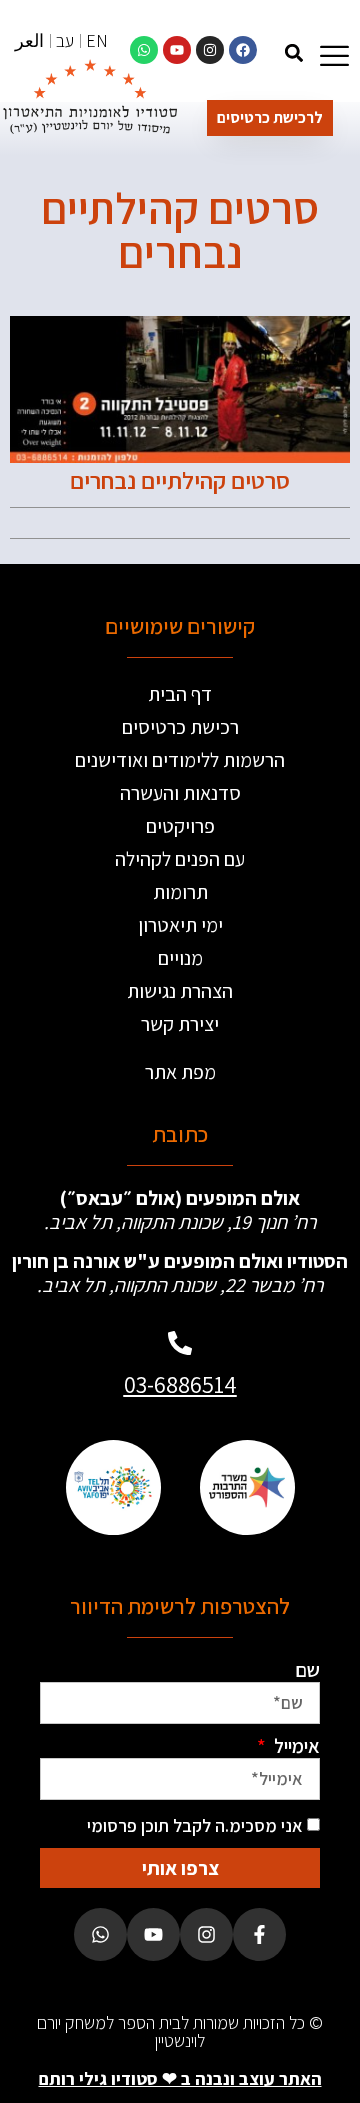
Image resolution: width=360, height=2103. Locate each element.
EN (97, 40)
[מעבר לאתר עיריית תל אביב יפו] (113, 1487)
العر (29, 40)
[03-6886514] (180, 1343)
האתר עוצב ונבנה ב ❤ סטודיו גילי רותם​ (180, 2078)
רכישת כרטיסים (180, 727)
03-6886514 (180, 1384)
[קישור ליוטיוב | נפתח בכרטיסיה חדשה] (177, 50)
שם (307, 1670)
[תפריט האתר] (334, 55)
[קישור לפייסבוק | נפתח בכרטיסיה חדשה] (243, 50)
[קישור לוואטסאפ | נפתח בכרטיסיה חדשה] (144, 50)
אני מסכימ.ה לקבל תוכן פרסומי (195, 1825)
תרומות (180, 892)
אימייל (295, 1746)
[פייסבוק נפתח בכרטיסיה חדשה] (259, 1934)
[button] (293, 52)
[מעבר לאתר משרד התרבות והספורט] (247, 1487)
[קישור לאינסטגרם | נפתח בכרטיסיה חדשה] (210, 50)
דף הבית (180, 694)
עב (65, 40)
